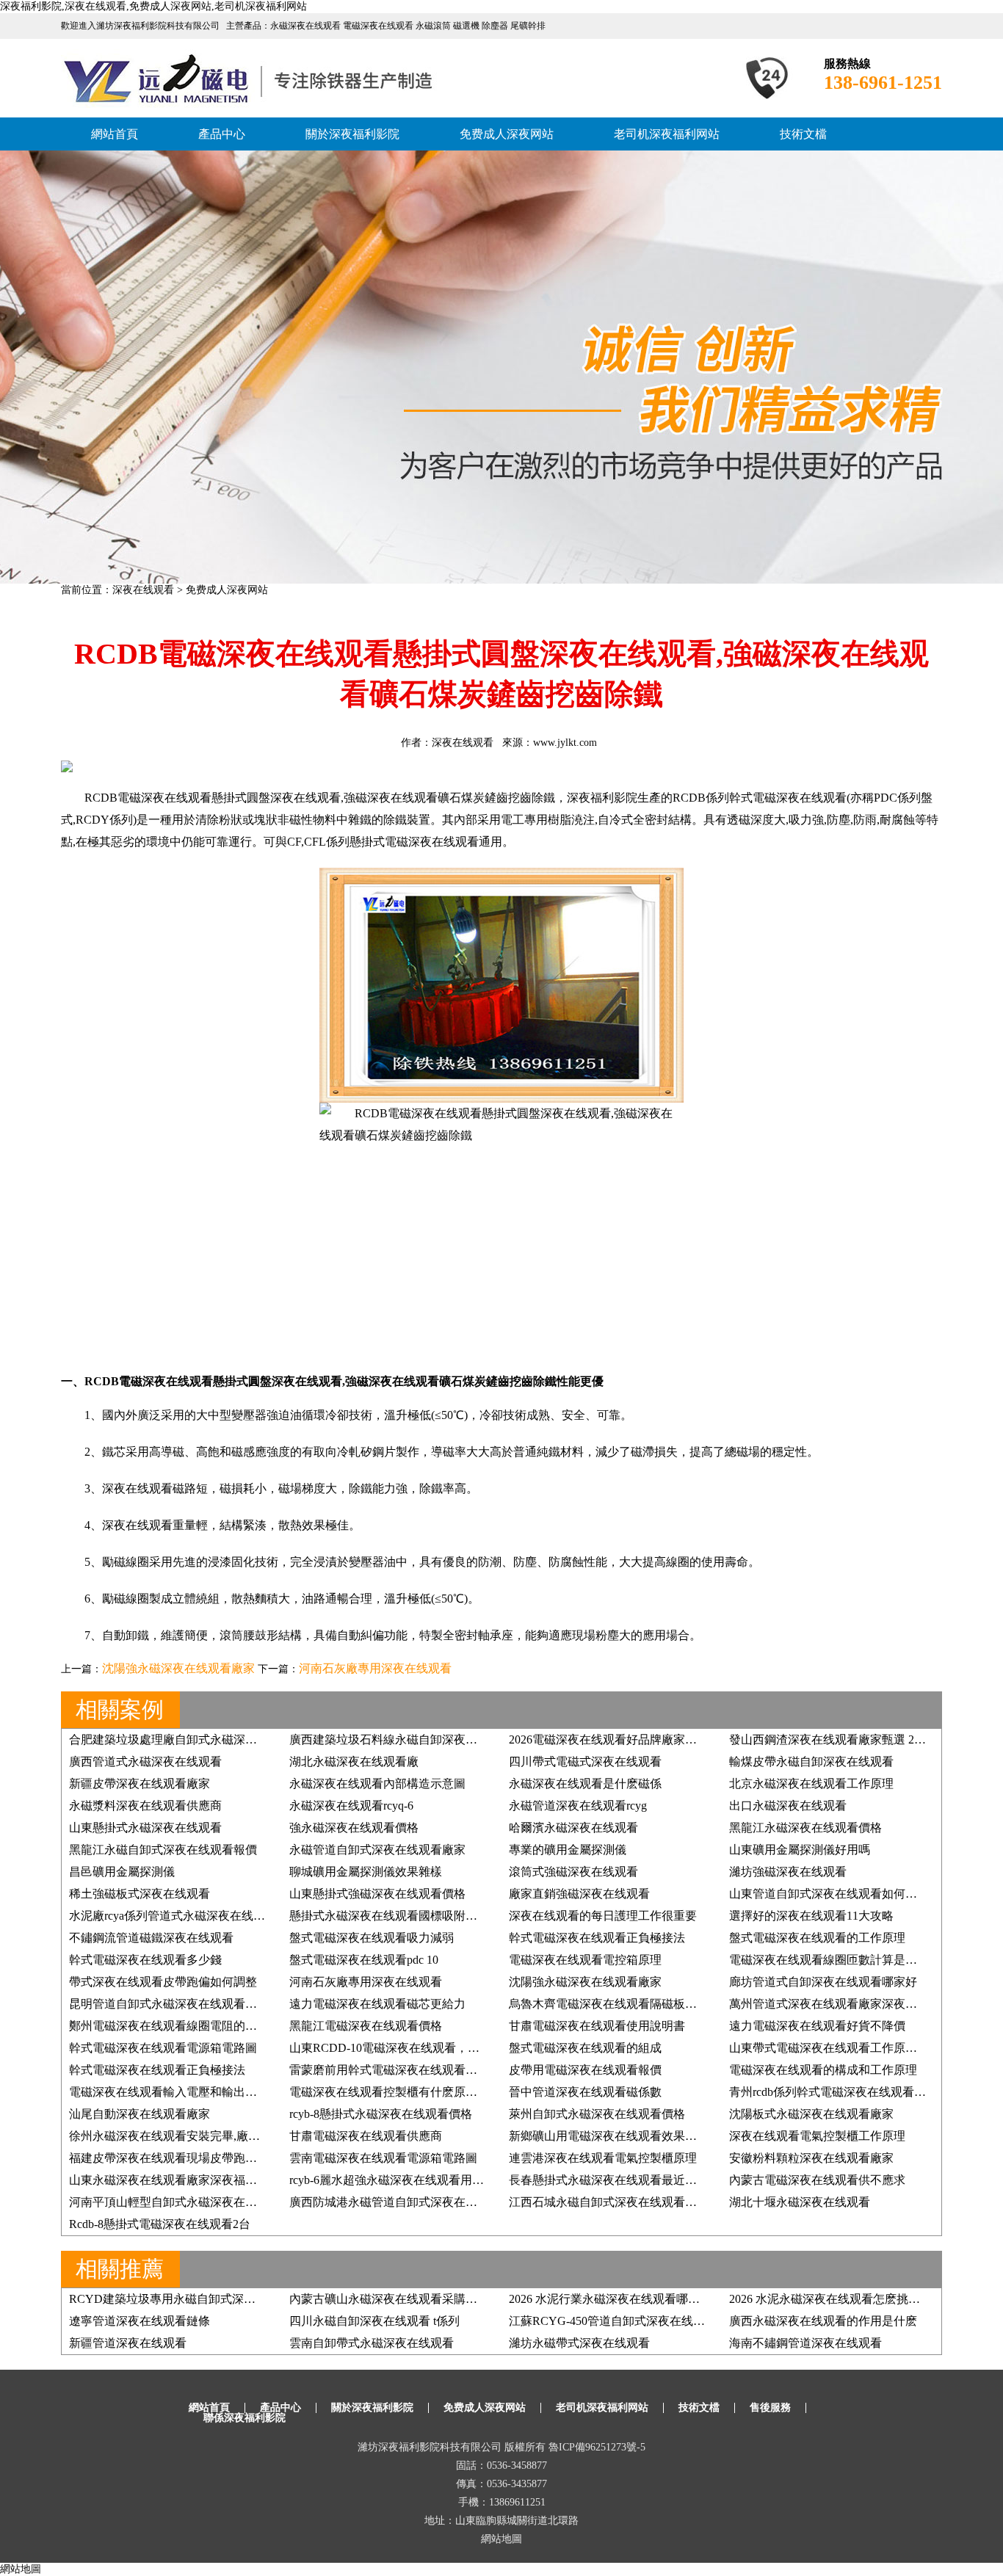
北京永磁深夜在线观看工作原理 (811, 1784)
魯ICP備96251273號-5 (597, 2447)
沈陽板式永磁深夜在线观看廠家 (811, 2114)
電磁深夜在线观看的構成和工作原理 (823, 2070)
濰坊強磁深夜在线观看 (788, 1872)
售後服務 (770, 2408)
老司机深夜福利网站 (667, 134)
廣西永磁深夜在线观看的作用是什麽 (823, 2321)
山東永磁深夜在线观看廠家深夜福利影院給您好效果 (204, 2180)
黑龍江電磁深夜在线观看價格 (366, 2026)
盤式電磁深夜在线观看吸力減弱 (372, 1938)
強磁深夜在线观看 (391, 798)
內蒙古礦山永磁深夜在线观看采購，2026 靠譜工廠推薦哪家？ (449, 2299)
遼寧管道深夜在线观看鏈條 (140, 2321)
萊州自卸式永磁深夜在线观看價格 (597, 2114)
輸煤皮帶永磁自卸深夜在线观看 (811, 1762)
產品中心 (222, 134)
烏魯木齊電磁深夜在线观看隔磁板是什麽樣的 (626, 2004)
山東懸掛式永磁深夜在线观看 (145, 1828)
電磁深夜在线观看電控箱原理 (585, 1960)
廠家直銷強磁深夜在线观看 (579, 1894)
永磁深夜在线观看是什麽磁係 (585, 1784)
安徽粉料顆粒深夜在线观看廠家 (811, 2158)
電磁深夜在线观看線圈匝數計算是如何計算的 (847, 1960)
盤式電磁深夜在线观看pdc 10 (364, 1960)
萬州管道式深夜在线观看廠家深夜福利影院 (841, 2004)
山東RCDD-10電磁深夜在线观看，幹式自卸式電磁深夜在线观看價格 (467, 2048)
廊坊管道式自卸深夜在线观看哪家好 (823, 1982)
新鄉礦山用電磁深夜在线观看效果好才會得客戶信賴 (644, 2136)
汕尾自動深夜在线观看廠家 (140, 2114)
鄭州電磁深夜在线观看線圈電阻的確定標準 (181, 2026)
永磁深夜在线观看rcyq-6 (351, 1806)
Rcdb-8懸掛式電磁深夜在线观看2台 (160, 2224)
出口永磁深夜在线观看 (788, 1806)
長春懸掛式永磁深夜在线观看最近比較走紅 (620, 2180)
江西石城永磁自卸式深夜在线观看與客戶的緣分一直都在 (656, 2202)
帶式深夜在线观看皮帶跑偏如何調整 (163, 1982)
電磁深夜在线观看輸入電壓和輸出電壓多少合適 (192, 2092)
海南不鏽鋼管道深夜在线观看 (805, 2343)
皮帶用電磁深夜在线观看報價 (585, 2070)
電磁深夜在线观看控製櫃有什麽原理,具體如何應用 (420, 2092)
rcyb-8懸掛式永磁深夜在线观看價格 (381, 2114)
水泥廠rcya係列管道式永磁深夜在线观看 (173, 1916)
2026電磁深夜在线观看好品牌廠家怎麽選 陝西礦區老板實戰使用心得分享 (698, 1739)
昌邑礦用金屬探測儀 (122, 1872)
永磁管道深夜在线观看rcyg (578, 1806)
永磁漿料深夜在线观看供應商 (145, 1806)
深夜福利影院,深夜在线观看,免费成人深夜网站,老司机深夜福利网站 (153, 6)
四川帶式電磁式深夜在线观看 (585, 1762)
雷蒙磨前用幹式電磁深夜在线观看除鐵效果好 (407, 2070)
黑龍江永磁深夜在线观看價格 (805, 1828)
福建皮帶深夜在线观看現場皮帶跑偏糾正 (175, 2158)
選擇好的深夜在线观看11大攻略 (811, 1916)
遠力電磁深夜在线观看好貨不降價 (817, 2026)
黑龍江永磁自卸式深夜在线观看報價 (163, 1850)
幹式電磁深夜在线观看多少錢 (145, 1960)
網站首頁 (115, 134)
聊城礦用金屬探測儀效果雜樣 (366, 1872)
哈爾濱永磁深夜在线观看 (573, 1828)
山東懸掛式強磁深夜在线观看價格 (377, 1894)
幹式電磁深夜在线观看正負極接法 (597, 1938)
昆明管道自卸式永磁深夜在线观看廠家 (169, 2004)
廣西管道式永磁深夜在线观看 (145, 1762)
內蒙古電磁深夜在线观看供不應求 (817, 2180)
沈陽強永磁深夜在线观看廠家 (178, 1668)
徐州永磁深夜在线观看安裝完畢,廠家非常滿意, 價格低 (209, 2136)
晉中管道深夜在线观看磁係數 (585, 2092)
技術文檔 (803, 134)
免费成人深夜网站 (507, 134)
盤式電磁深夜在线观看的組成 (585, 2048)
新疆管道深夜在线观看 (128, 2343)
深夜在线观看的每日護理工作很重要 (603, 1916)
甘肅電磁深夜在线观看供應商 (366, 2136)
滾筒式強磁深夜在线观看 (573, 1872)
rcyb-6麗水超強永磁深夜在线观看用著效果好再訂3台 (425, 2180)
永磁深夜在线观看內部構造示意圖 (377, 1784)
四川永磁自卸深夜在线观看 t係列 (374, 2321)
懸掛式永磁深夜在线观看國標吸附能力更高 (401, 1916)
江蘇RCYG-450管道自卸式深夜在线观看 (613, 2321)
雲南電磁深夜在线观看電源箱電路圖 (383, 2158)
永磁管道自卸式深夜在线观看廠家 (377, 1850)
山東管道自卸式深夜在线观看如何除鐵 (829, 1894)
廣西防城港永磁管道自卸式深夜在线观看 (395, 2202)
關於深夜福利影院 (352, 134)
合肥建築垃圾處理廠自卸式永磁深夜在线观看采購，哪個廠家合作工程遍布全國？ (280, 1739)
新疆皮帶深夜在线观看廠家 (140, 1784)
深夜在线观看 (143, 590)
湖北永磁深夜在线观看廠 (354, 1762)
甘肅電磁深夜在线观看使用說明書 (597, 2026)
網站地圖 (501, 2539)
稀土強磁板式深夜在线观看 (140, 1894)
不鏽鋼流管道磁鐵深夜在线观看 (151, 1938)
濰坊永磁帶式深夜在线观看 (579, 2343)
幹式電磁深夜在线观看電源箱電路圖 (163, 2048)
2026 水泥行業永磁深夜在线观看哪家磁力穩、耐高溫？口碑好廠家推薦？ (698, 2299)
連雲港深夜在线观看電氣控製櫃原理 (603, 2158)
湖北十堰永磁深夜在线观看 (800, 2202)
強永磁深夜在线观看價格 (354, 1828)
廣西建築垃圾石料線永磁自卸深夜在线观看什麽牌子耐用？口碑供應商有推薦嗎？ (501, 1739)
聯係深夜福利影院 (245, 2418)
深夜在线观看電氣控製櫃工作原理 (817, 2136)
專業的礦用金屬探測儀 (568, 1850)
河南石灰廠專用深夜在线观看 (375, 1668)
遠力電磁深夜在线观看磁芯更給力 (377, 2004)
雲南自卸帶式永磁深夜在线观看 (372, 2343)
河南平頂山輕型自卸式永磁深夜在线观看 (175, 2202)
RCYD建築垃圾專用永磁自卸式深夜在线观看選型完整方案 (221, 2299)
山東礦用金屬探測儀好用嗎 (800, 1850)
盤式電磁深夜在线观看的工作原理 (817, 1938)
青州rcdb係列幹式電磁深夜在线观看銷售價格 (845, 2092)
